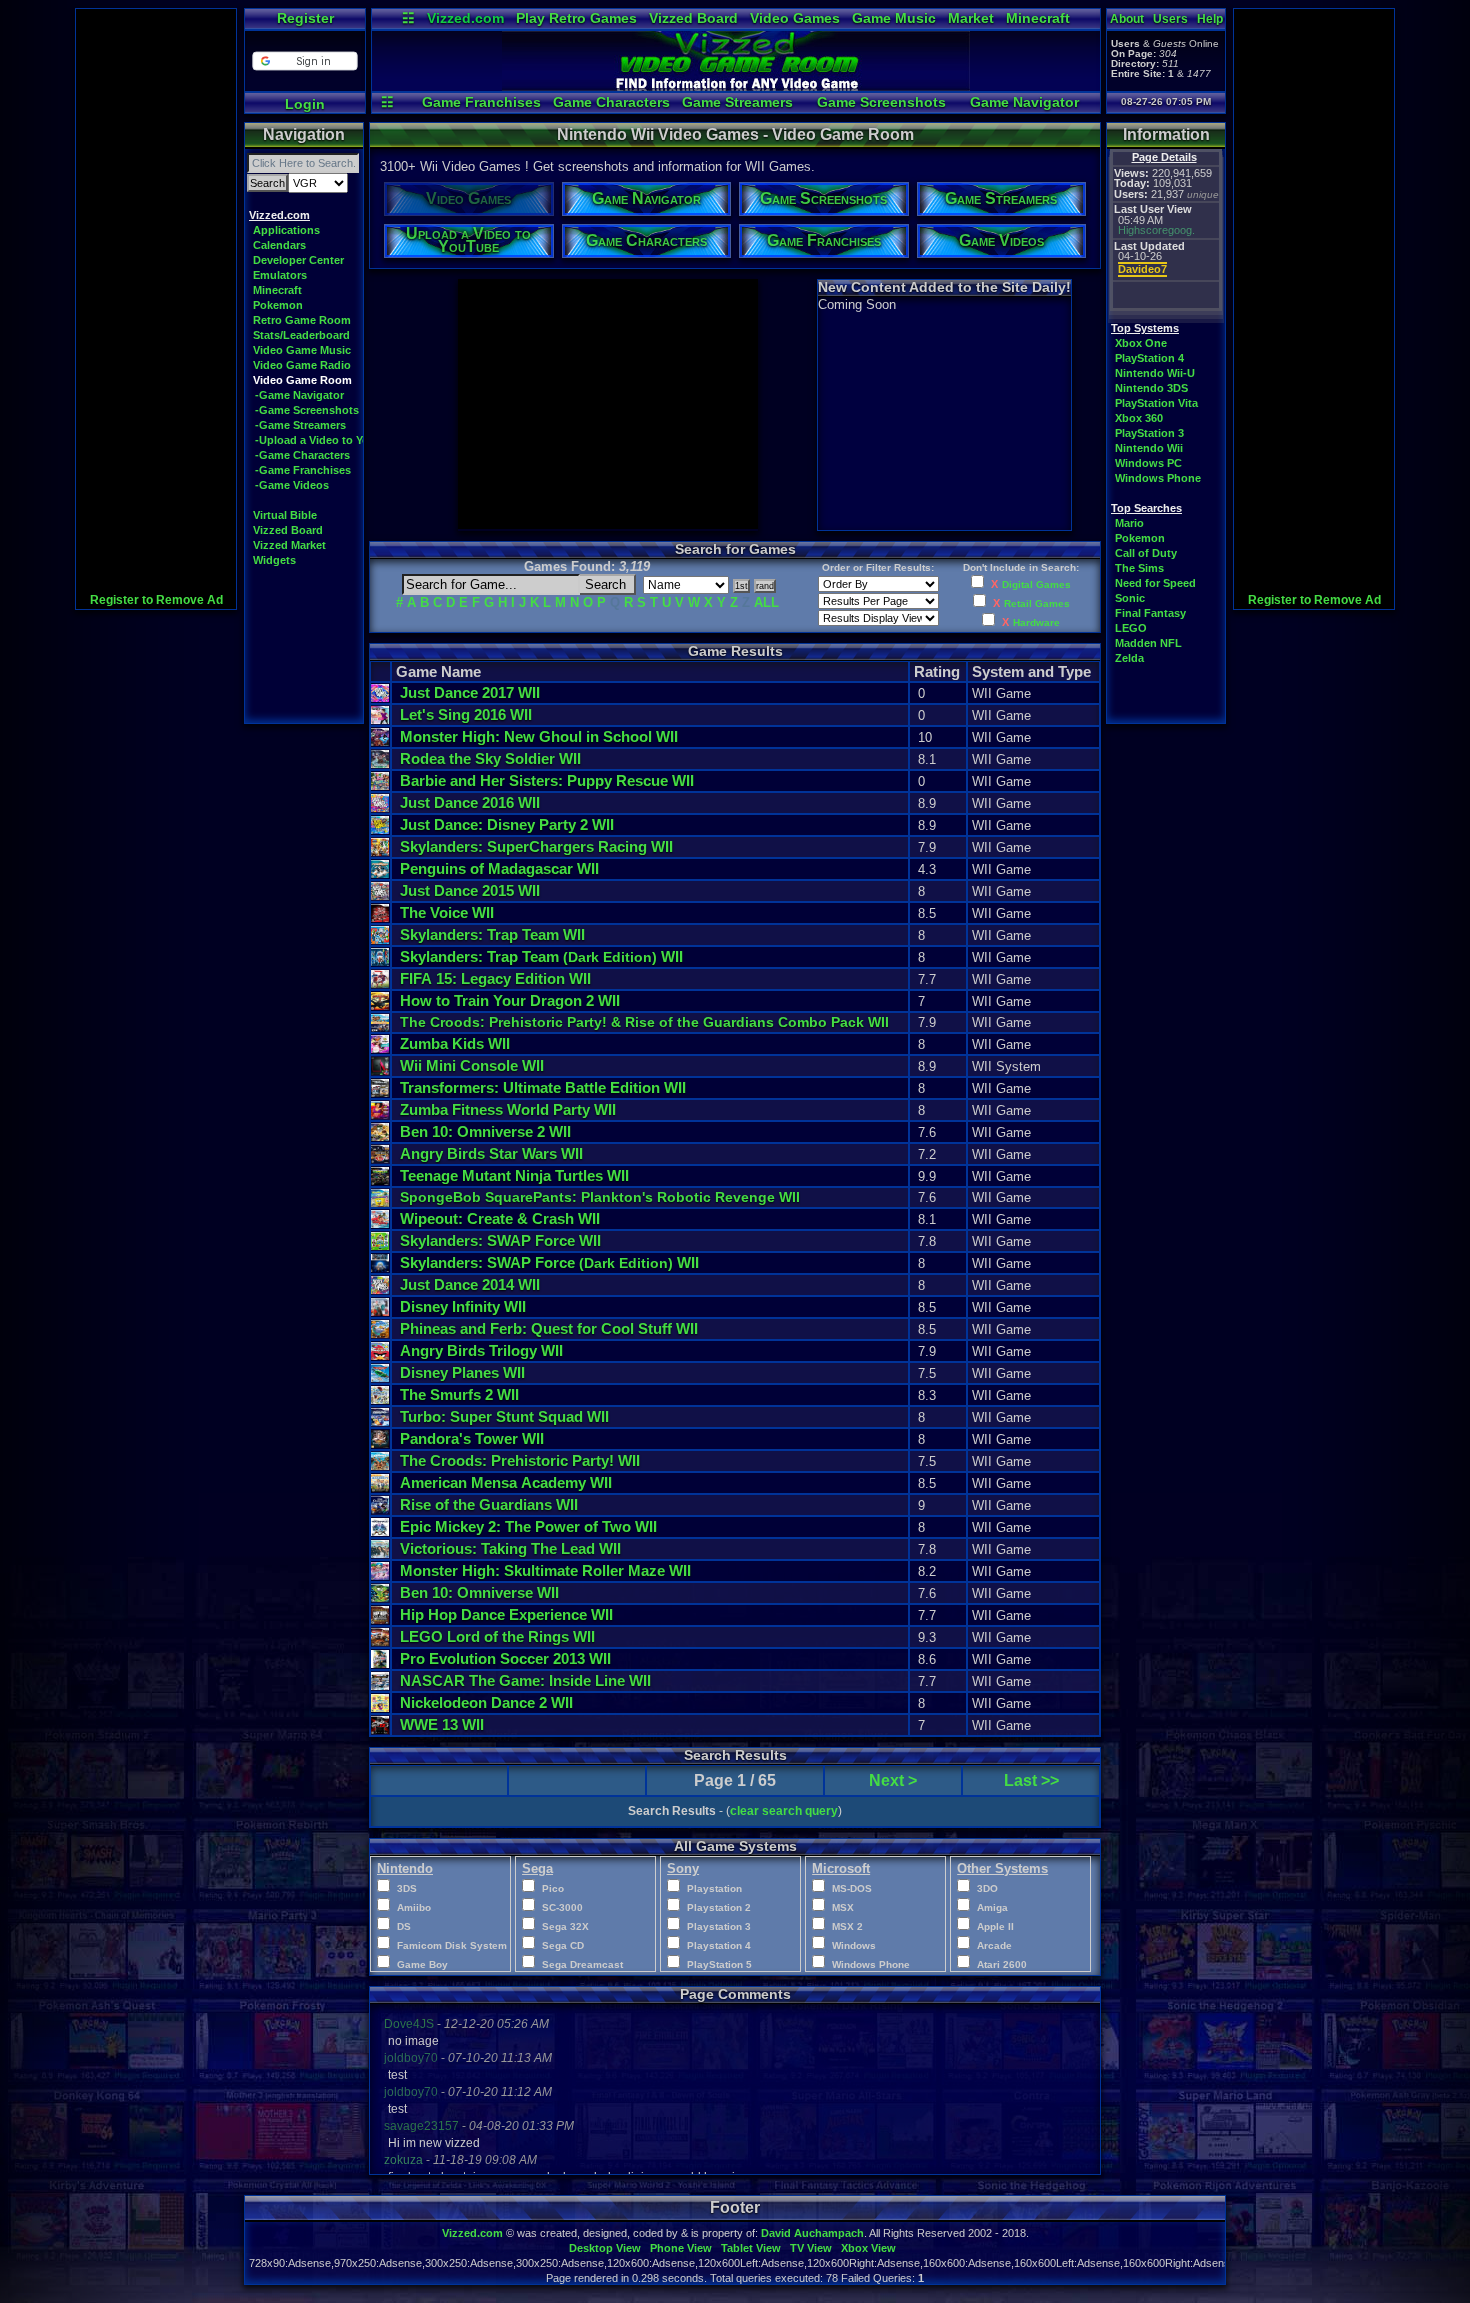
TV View (811, 2248)
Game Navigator (1024, 102)
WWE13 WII (442, 1724)
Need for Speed (1155, 583)
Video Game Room (302, 380)
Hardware (1036, 622)
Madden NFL (1148, 643)
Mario (1129, 523)
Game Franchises (481, 102)
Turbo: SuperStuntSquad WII (504, 1416)
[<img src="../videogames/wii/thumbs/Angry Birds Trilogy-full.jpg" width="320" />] (380, 1355)
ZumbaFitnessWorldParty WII (508, 1109)
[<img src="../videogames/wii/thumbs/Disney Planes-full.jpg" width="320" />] (380, 1377)
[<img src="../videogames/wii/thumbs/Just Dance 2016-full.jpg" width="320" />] (380, 807)
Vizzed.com (465, 18)
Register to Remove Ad (156, 600)
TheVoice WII (447, 912)
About (1127, 19)
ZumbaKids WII (455, 1043)
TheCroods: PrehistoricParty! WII (520, 1460)
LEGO (1131, 628)
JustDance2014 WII (470, 1284)
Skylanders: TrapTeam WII (492, 934)
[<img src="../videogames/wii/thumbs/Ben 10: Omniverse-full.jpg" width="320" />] (380, 1597)
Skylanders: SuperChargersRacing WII (536, 846)
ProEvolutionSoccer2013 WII (505, 1658)
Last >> (1031, 1780)
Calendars (279, 245)
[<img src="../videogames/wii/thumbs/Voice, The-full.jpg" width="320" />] (380, 917)
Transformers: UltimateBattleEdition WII (543, 1087)
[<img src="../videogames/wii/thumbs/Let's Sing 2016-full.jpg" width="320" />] (380, 719)
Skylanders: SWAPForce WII (500, 1240)
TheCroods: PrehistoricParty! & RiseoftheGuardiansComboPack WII (644, 1022)
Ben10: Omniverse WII (479, 1592)
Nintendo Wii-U (1155, 373)
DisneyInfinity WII (463, 1306)
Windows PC (1148, 463)
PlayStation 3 (1149, 433)
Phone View (681, 2248)
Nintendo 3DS (1151, 388)
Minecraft (1038, 18)
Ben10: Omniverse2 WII (485, 1131)
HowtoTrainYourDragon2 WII (510, 1000)
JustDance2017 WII (470, 692)
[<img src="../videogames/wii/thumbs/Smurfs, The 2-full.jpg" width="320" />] (380, 1399)
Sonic (1130, 598)
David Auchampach (812, 2233)
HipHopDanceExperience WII (506, 1614)
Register (305, 18)
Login (305, 104)
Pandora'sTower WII (472, 1438)
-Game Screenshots (307, 410)
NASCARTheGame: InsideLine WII (525, 1680)
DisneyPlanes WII (462, 1372)
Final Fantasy (1150, 613)
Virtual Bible (285, 515)
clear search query (784, 1811)
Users (1170, 19)
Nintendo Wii (1149, 448)
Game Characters (611, 102)
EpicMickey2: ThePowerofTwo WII (528, 1526)
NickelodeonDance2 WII (486, 1702)
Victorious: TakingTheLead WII (510, 1548)
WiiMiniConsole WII (472, 1065)
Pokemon (278, 305)
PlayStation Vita (1156, 403)
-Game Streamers (300, 425)
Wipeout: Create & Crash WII (500, 1218)
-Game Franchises (303, 470)
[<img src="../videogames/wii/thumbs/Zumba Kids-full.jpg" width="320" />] (380, 1048)
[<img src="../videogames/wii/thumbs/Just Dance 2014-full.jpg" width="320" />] (380, 1289)
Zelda (1129, 658)
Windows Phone (1158, 478)
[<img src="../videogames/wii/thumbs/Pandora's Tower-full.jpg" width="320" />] (380, 1443)
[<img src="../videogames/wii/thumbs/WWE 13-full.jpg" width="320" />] (380, 1729)
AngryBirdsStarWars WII (491, 1153)
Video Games (795, 18)
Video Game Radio (302, 365)
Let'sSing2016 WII (466, 714)
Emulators (280, 275)
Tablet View (751, 2248)
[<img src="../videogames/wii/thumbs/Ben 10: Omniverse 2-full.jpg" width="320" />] (380, 1136)
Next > (893, 1780)
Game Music (894, 18)
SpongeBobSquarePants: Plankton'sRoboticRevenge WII (600, 1197)
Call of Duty (1146, 553)
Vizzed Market (289, 545)
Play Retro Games (576, 18)
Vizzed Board (693, 18)
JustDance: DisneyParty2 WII (507, 824)
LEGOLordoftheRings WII (497, 1636)
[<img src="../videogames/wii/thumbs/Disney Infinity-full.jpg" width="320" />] (380, 1311)
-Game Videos (292, 485)
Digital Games (1036, 584)
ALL (766, 602)
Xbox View (868, 2248)
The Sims (1139, 568)
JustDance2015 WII (470, 890)
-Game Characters (302, 455)
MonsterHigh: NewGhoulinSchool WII (539, 736)
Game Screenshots (881, 102)
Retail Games (1037, 603)
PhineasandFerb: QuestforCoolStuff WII (549, 1328)
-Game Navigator (299, 395)
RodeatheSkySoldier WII (490, 758)
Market (971, 18)
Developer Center (298, 260)
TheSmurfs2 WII (459, 1394)
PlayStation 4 (1149, 358)
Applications (286, 230)
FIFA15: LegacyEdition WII (495, 978)
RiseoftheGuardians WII (489, 1504)
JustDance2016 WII (470, 802)
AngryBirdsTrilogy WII (481, 1350)
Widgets (274, 560)
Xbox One (1141, 343)
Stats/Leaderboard (301, 335)
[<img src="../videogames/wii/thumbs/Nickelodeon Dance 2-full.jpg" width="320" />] (380, 1707)
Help (1210, 19)
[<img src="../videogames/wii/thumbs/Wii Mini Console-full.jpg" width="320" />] (380, 1070)
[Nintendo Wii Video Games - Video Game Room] (736, 86)
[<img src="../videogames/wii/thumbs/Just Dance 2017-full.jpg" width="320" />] (380, 697)
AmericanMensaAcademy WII (506, 1482)
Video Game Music (302, 350)
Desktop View (605, 2248)
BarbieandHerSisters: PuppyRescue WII (547, 780)
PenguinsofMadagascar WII (499, 868)
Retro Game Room (302, 320)
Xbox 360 (1139, 418)
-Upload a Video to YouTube (328, 440)
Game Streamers (737, 102)
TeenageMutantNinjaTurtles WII (514, 1175)
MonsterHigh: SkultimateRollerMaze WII (545, 1570)
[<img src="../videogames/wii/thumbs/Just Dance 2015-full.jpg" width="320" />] (380, 895)
